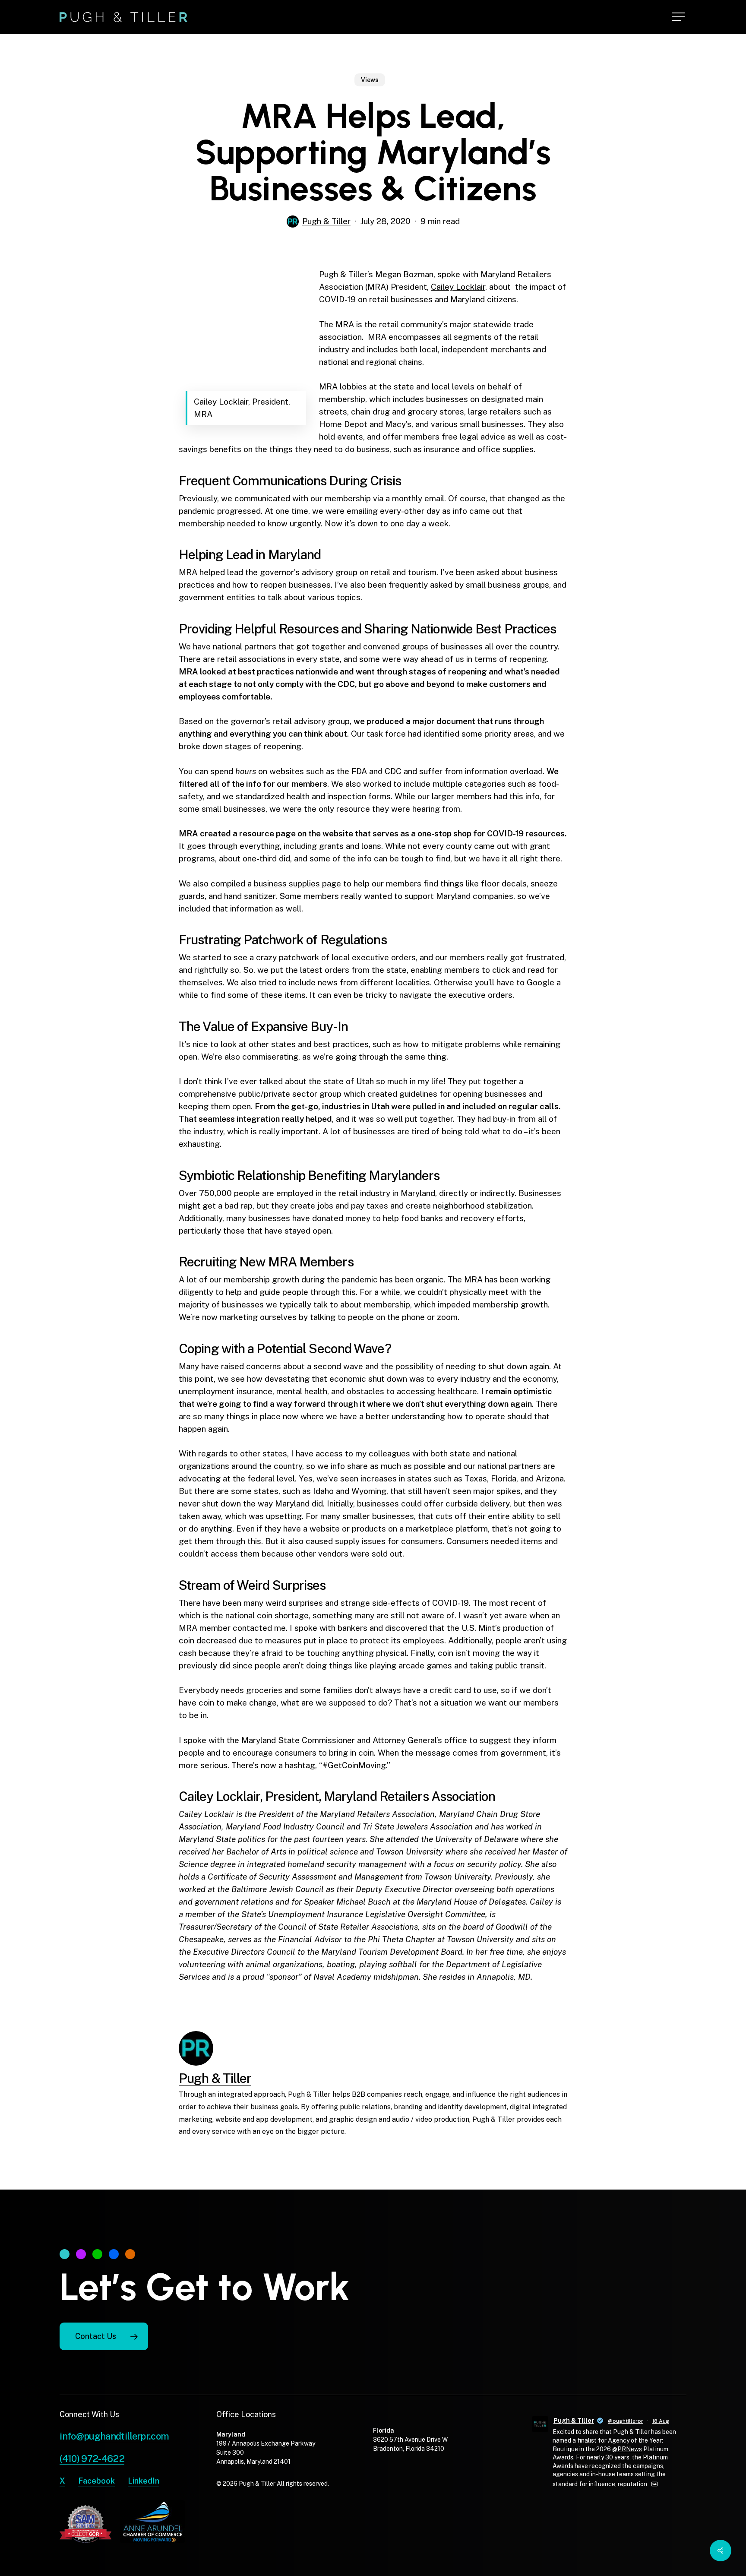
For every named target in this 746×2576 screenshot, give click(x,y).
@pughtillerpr (626, 2421)
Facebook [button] (96, 2481)
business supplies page (297, 883)
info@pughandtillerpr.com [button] (114, 2436)
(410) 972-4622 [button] (92, 2459)
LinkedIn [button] (144, 2481)
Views (370, 80)
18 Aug (661, 2421)
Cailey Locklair (458, 287)
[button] (679, 17)
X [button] (62, 2481)
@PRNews (627, 2449)
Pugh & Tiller (326, 221)
